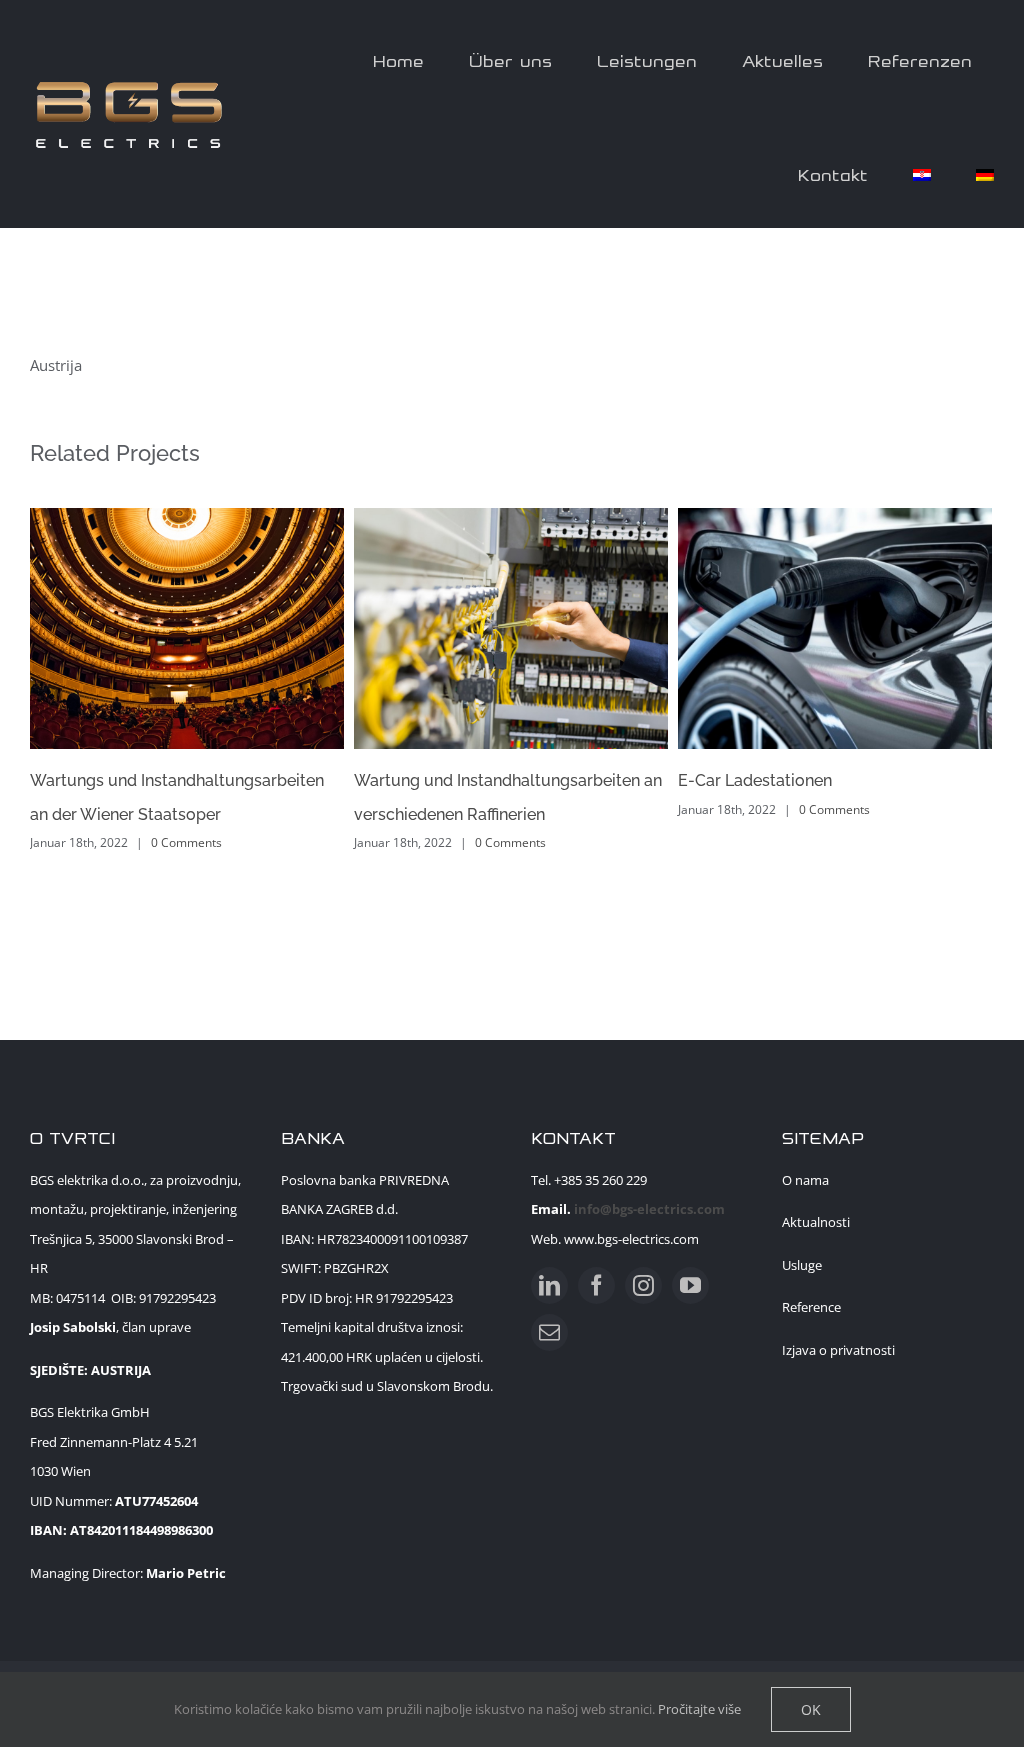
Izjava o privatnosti (838, 1350)
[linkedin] (549, 1285)
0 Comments (186, 842)
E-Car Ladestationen (755, 780)
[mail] (549, 1332)
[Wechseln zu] (922, 171)
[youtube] (690, 1285)
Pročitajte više (699, 1709)
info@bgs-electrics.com (649, 1209)
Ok (811, 1709)
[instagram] (643, 1285)
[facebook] (596, 1285)
